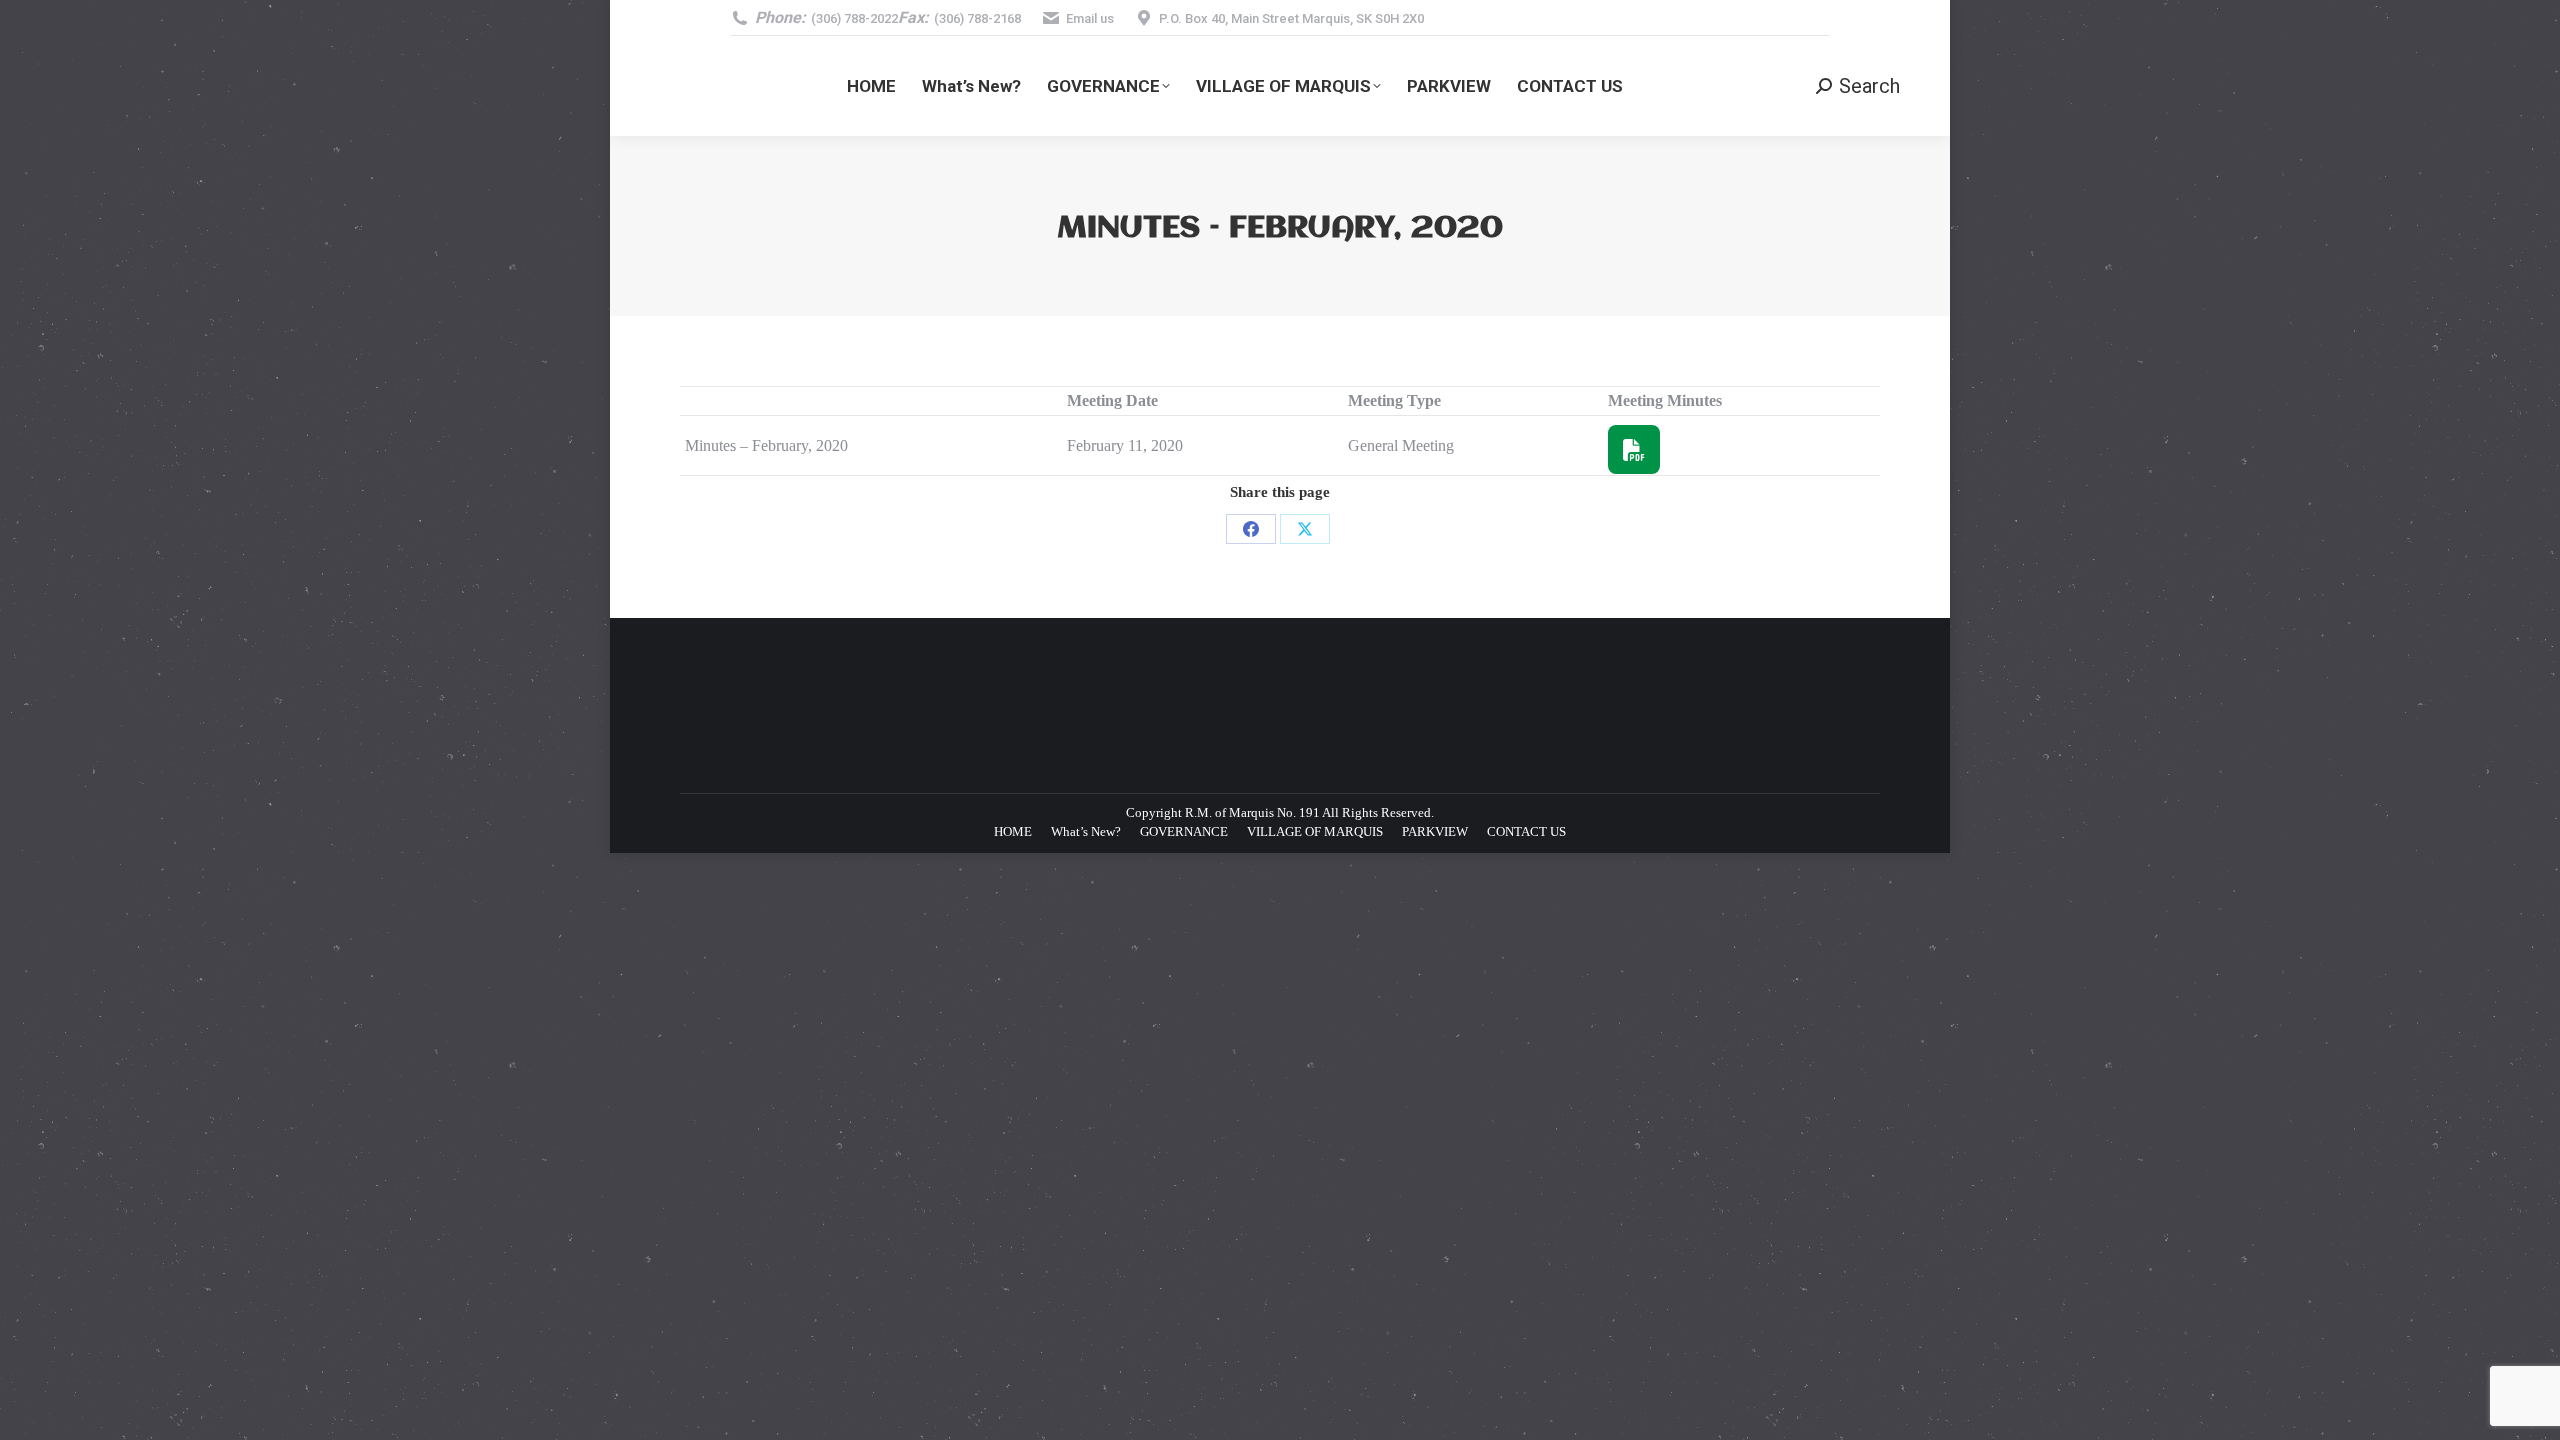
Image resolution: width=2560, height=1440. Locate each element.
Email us (1090, 18)
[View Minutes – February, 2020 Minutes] (1639, 448)
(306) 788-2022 (854, 18)
